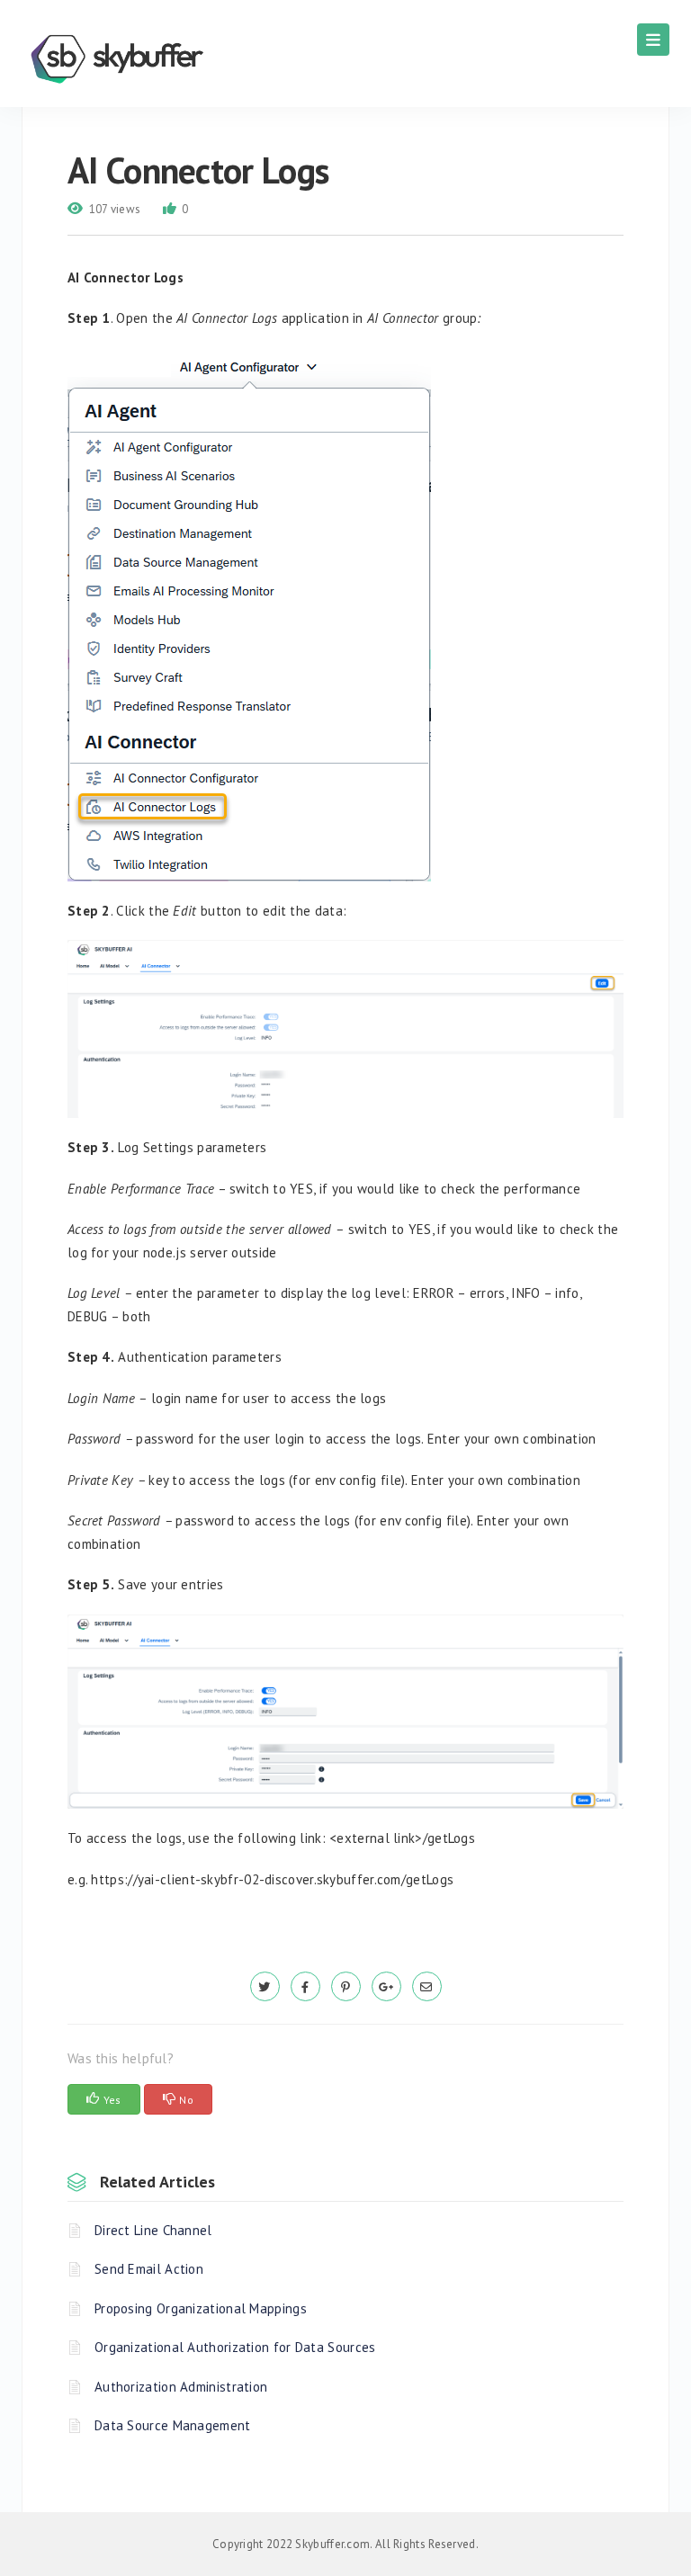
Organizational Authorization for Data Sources (235, 2347)
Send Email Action (149, 2269)
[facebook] (305, 1986)
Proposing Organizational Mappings (201, 2308)
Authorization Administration (181, 2387)
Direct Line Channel (153, 2230)
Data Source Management (173, 2425)
